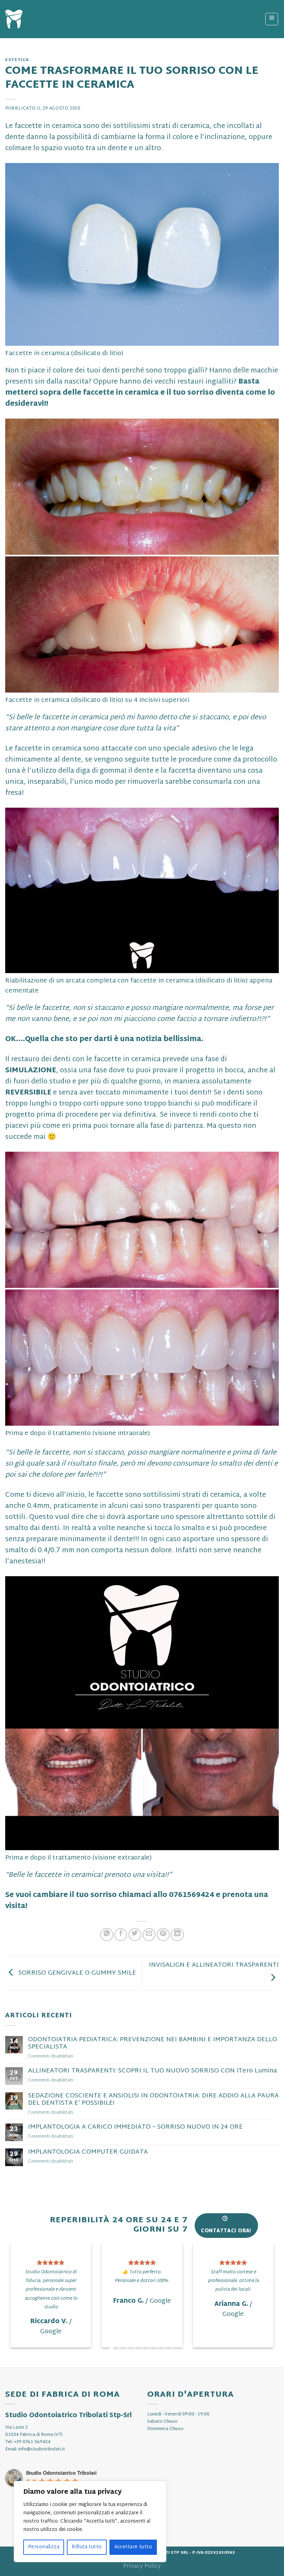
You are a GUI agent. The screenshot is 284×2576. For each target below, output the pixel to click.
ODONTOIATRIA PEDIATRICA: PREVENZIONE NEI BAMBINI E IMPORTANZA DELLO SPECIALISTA (153, 2043)
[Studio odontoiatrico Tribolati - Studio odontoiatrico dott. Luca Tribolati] (14, 19)
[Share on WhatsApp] (106, 1935)
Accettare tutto (133, 2547)
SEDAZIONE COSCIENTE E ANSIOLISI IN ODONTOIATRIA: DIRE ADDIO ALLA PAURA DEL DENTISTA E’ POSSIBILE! (153, 2100)
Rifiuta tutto (87, 2547)
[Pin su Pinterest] (163, 1935)
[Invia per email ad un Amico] (149, 1935)
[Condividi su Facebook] (121, 1935)
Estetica (17, 60)
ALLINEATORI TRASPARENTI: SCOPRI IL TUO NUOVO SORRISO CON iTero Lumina (152, 2071)
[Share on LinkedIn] (177, 1935)
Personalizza (44, 2547)
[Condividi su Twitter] (135, 1935)
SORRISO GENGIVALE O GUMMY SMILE (76, 1973)
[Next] (265, 2318)
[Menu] (272, 19)
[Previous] (19, 2318)
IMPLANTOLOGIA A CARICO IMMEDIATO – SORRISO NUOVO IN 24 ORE (135, 2127)
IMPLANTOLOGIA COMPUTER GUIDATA (88, 2152)
